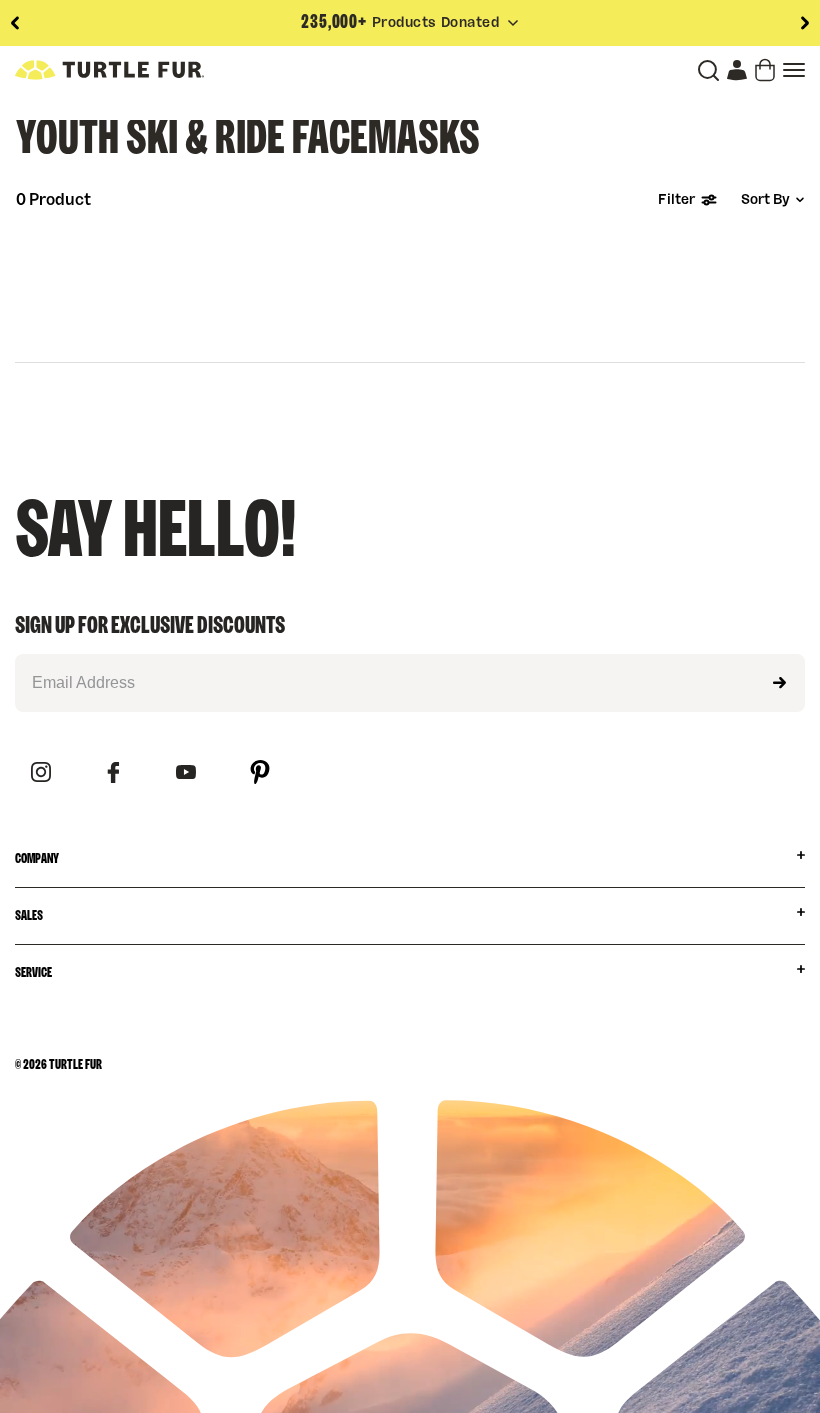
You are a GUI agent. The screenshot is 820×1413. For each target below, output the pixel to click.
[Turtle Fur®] (109, 70)
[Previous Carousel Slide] (15, 23)
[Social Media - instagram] (41, 773)
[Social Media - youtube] (186, 773)
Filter (676, 200)
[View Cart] (765, 70)
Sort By (765, 200)
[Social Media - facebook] (113, 774)
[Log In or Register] (737, 70)
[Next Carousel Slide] (805, 23)
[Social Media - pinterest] (260, 773)
